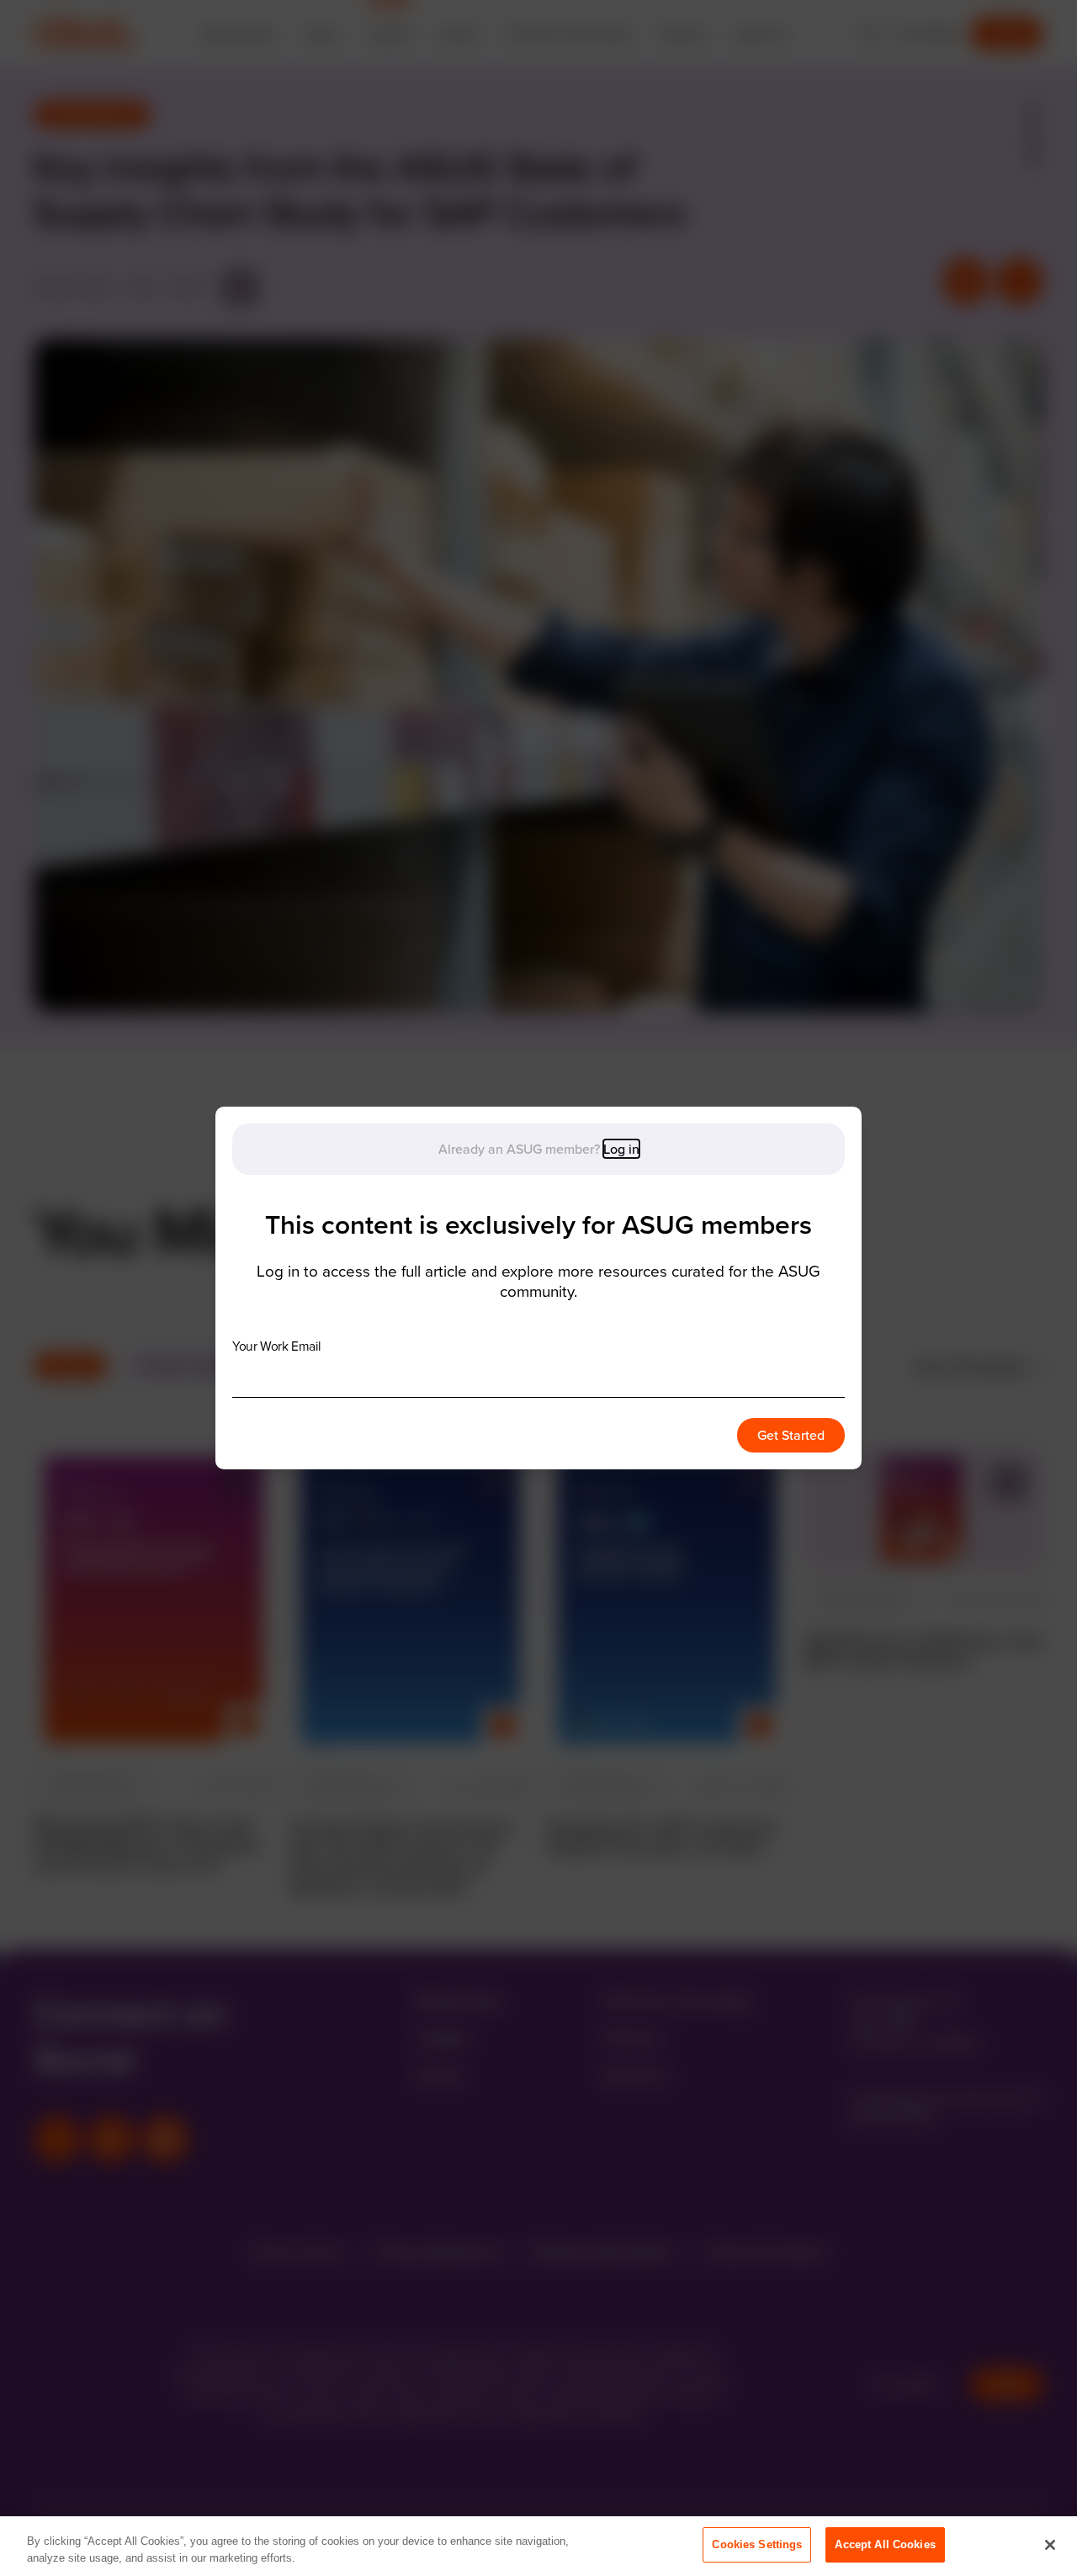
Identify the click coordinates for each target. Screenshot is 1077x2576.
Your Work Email (276, 1346)
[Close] (1050, 2545)
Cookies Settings (757, 2544)
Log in (621, 1149)
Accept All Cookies (885, 2544)
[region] (538, 2546)
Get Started (791, 1435)
